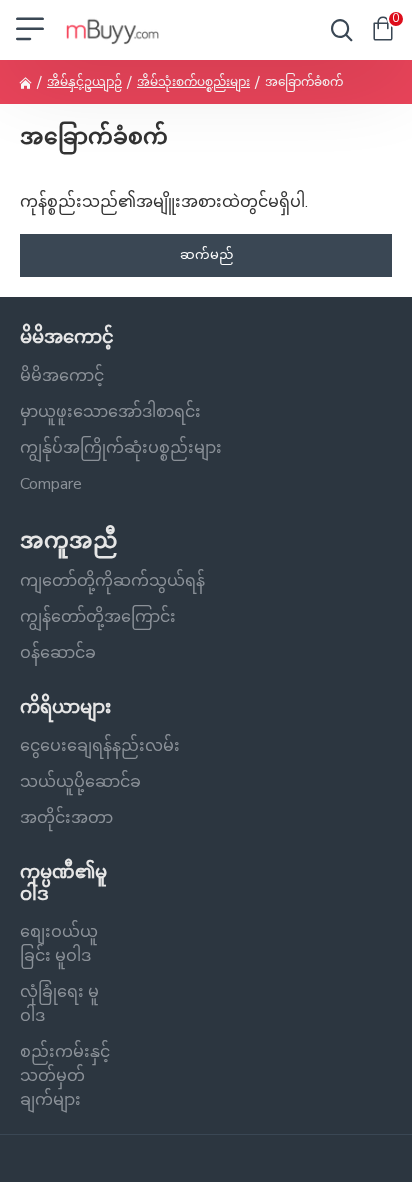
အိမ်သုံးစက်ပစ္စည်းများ (193, 82)
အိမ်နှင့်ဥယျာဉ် (84, 82)
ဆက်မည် (206, 255)
